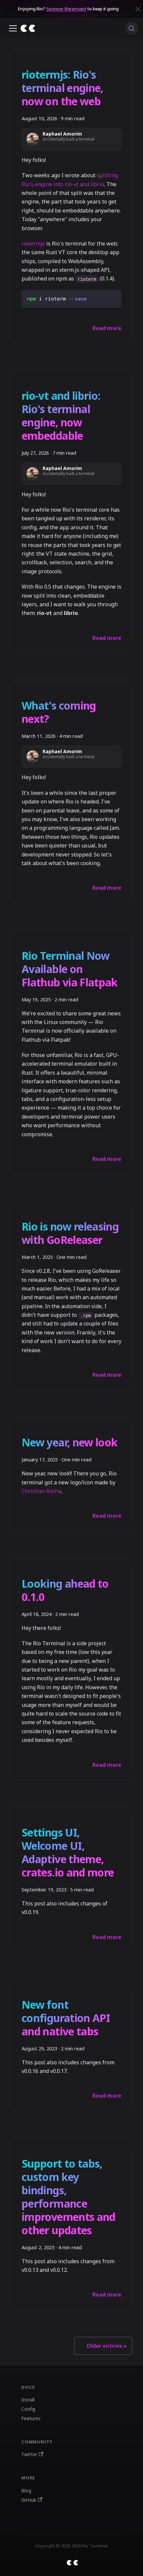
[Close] (138, 9)
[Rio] (28, 28)
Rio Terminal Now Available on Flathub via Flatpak (70, 969)
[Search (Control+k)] (131, 28)
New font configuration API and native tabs (66, 2018)
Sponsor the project (66, 9)
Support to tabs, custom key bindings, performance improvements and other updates (69, 2197)
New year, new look (70, 1442)
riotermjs (33, 244)
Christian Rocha (41, 1491)
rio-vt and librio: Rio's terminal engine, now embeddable (61, 416)
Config (28, 2409)
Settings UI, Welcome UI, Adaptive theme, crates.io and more (68, 1852)
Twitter (29, 2454)
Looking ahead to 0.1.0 (65, 1590)
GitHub (29, 2500)
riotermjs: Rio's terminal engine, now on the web (63, 88)
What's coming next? (59, 712)
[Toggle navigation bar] (13, 28)
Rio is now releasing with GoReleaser (70, 1233)
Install (28, 2400)
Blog (26, 2491)
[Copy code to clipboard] (113, 298)
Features (31, 2418)
